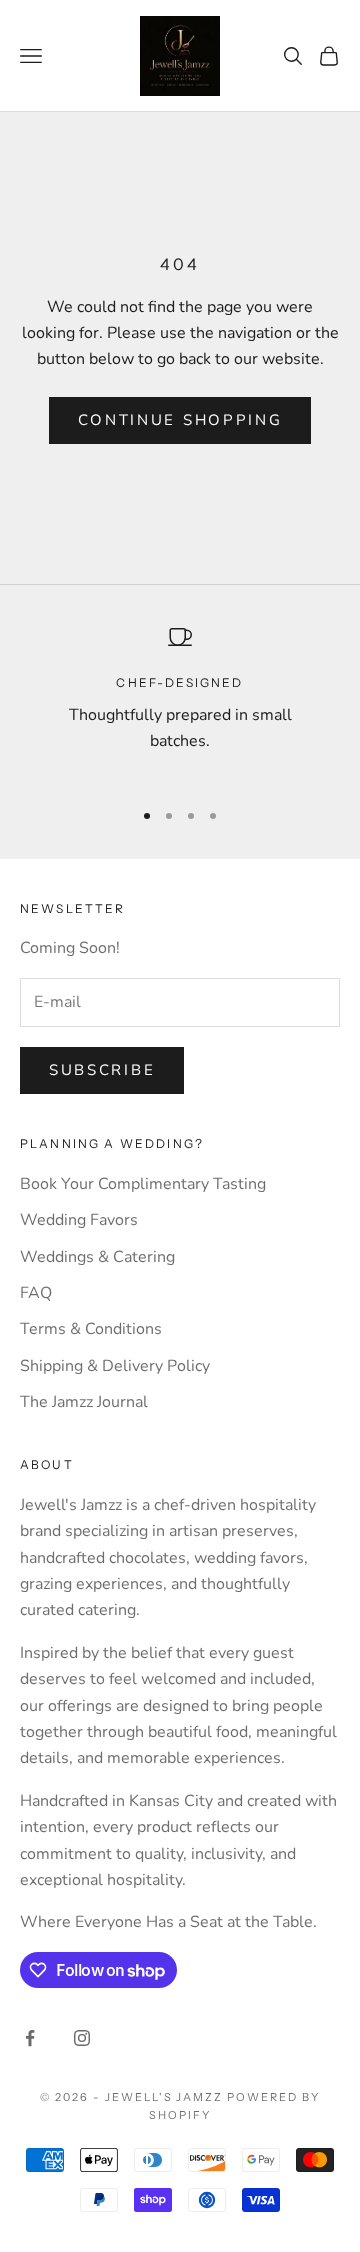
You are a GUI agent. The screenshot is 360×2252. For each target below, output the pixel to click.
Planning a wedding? (112, 1143)
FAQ (36, 1293)
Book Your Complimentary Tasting (143, 1184)
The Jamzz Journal (84, 1402)
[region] (180, 703)
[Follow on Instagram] (82, 2038)
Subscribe (102, 1070)
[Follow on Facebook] (30, 2038)
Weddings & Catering (97, 1257)
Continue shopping (180, 420)
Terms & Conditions (91, 1329)
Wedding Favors (79, 1220)
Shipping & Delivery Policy (115, 1366)
